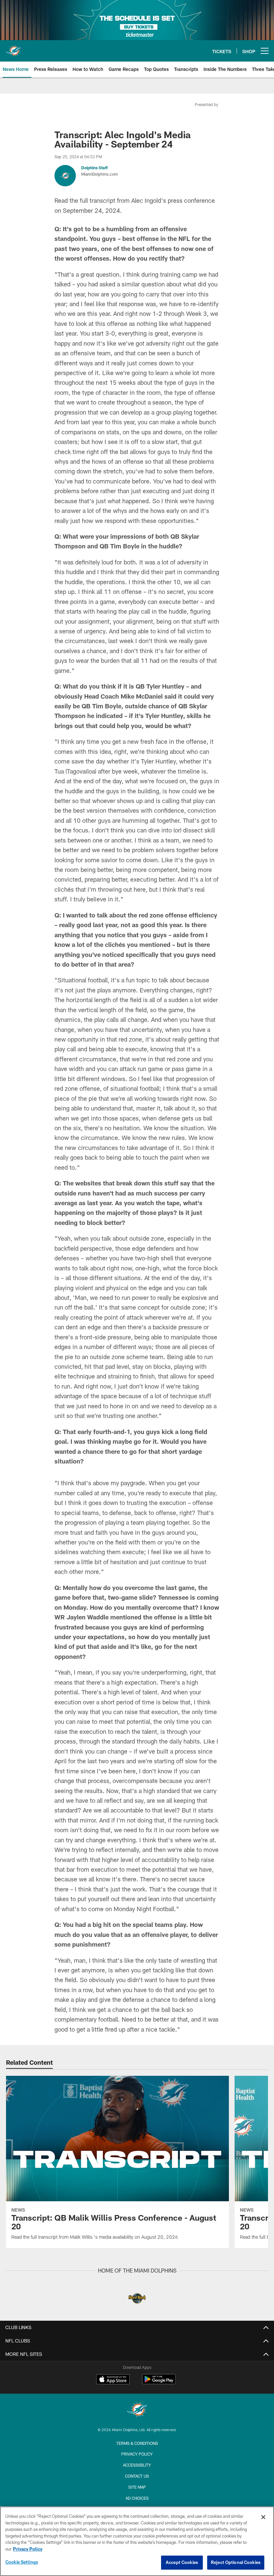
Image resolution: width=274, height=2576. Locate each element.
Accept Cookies (182, 2562)
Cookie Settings (22, 2562)
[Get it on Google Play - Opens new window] (159, 2382)
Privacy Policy (137, 2454)
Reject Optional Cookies (236, 2562)
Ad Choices (137, 2498)
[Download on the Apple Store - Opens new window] (113, 2380)
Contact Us (137, 2476)
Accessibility (137, 2465)
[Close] (263, 2517)
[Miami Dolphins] (137, 2411)
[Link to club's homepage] (13, 48)
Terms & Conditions (137, 2443)
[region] (137, 2541)
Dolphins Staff (94, 168)
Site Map (137, 2487)
